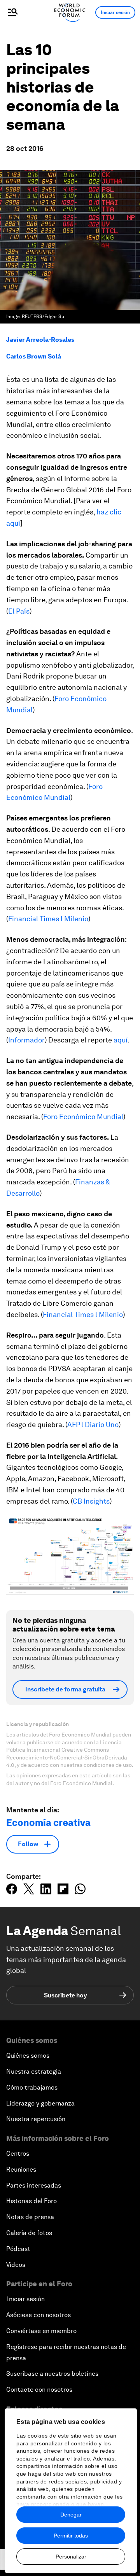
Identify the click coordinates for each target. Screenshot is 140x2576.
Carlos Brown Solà (34, 356)
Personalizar (71, 2557)
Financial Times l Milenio (48, 919)
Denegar (71, 2515)
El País (19, 611)
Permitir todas (71, 2536)
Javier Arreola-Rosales (40, 340)
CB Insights (91, 1501)
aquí (121, 1040)
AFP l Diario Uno (93, 1424)
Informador (26, 1040)
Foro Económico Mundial (83, 1117)
